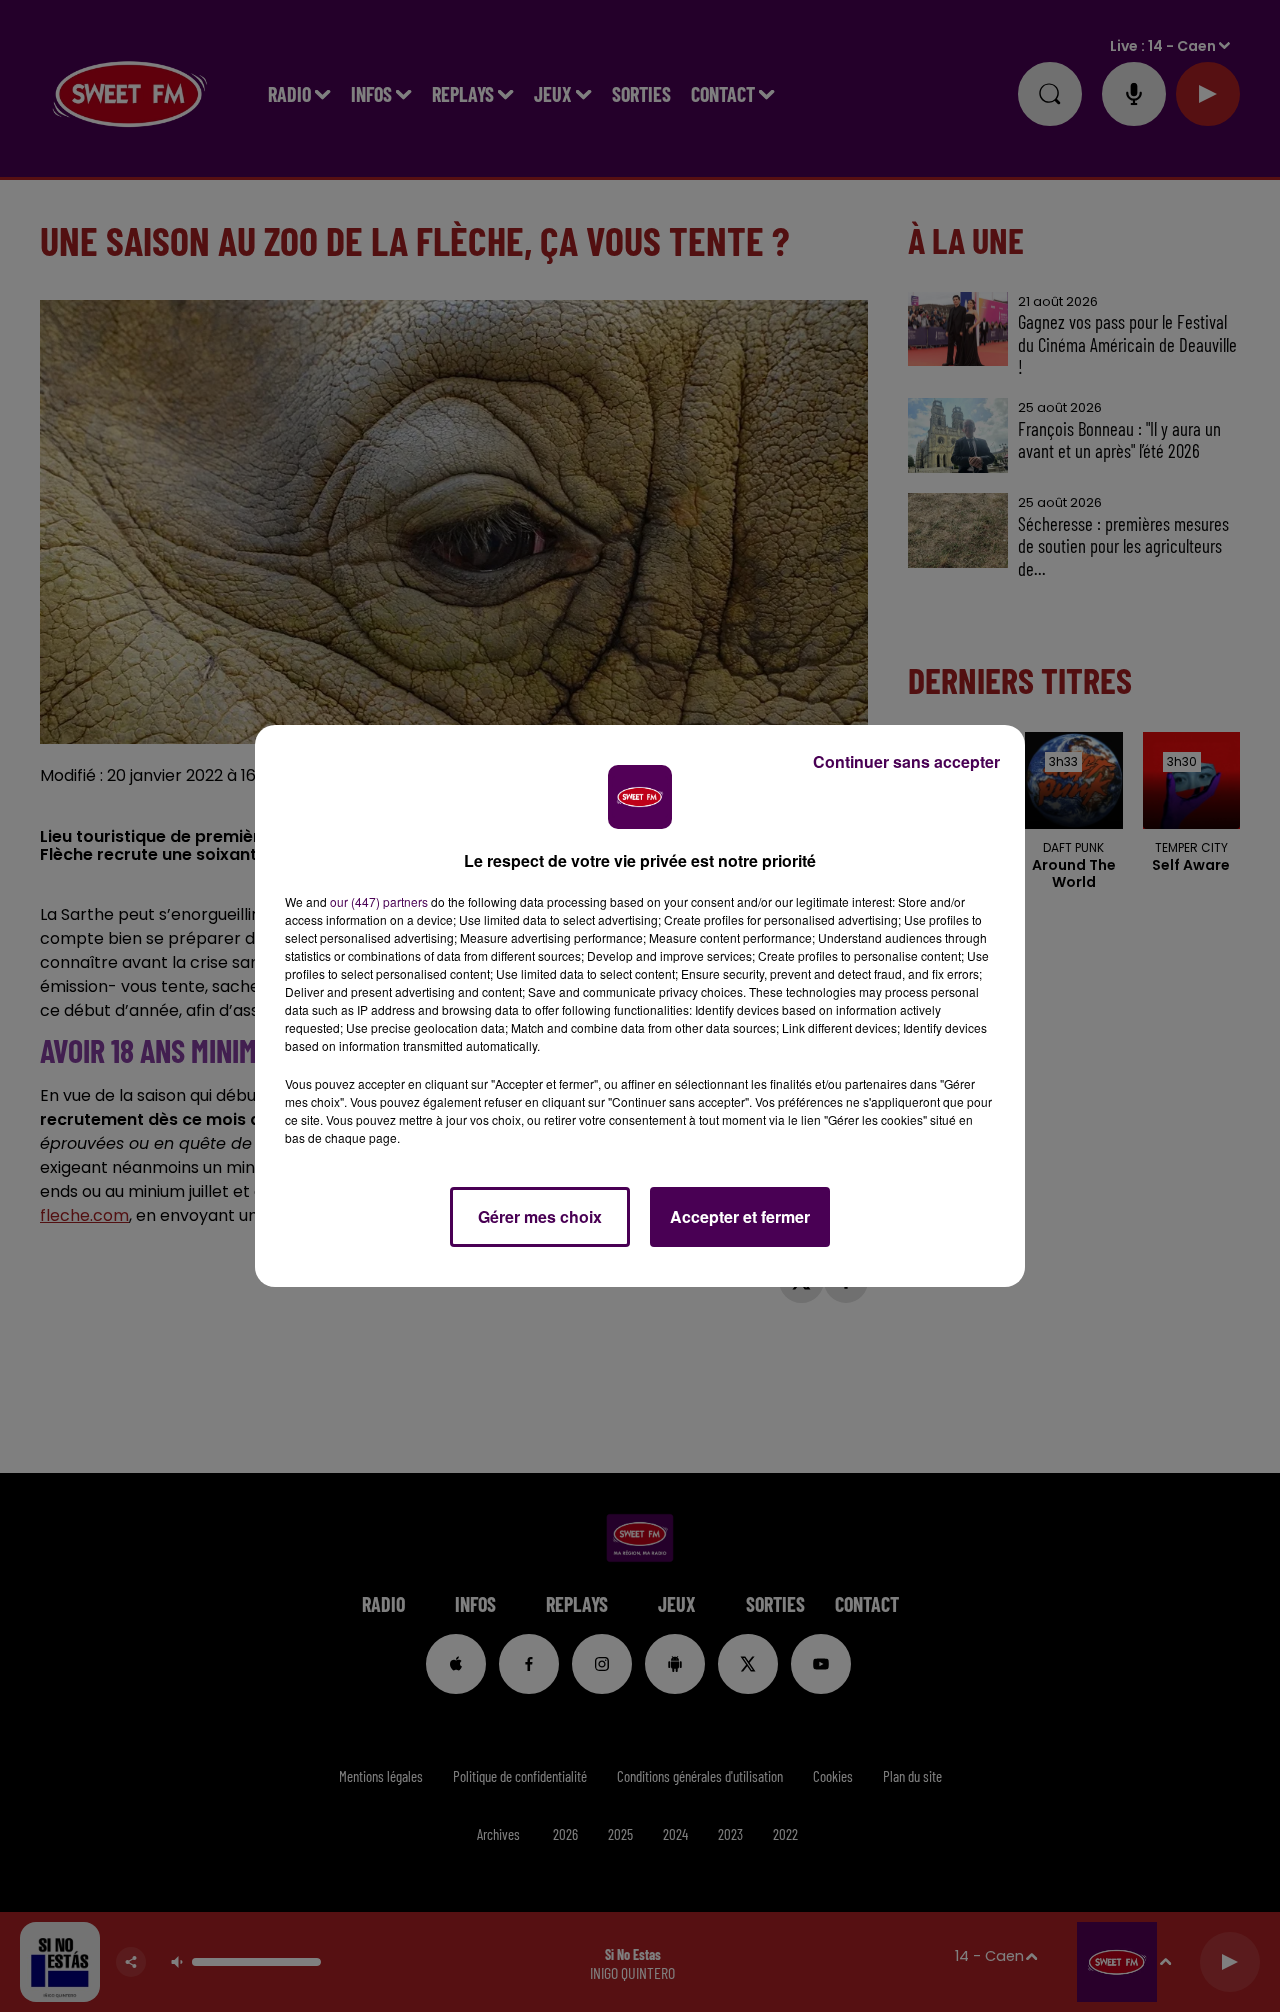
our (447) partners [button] (379, 901)
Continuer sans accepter (906, 761)
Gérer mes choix (540, 1216)
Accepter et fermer (740, 1216)
